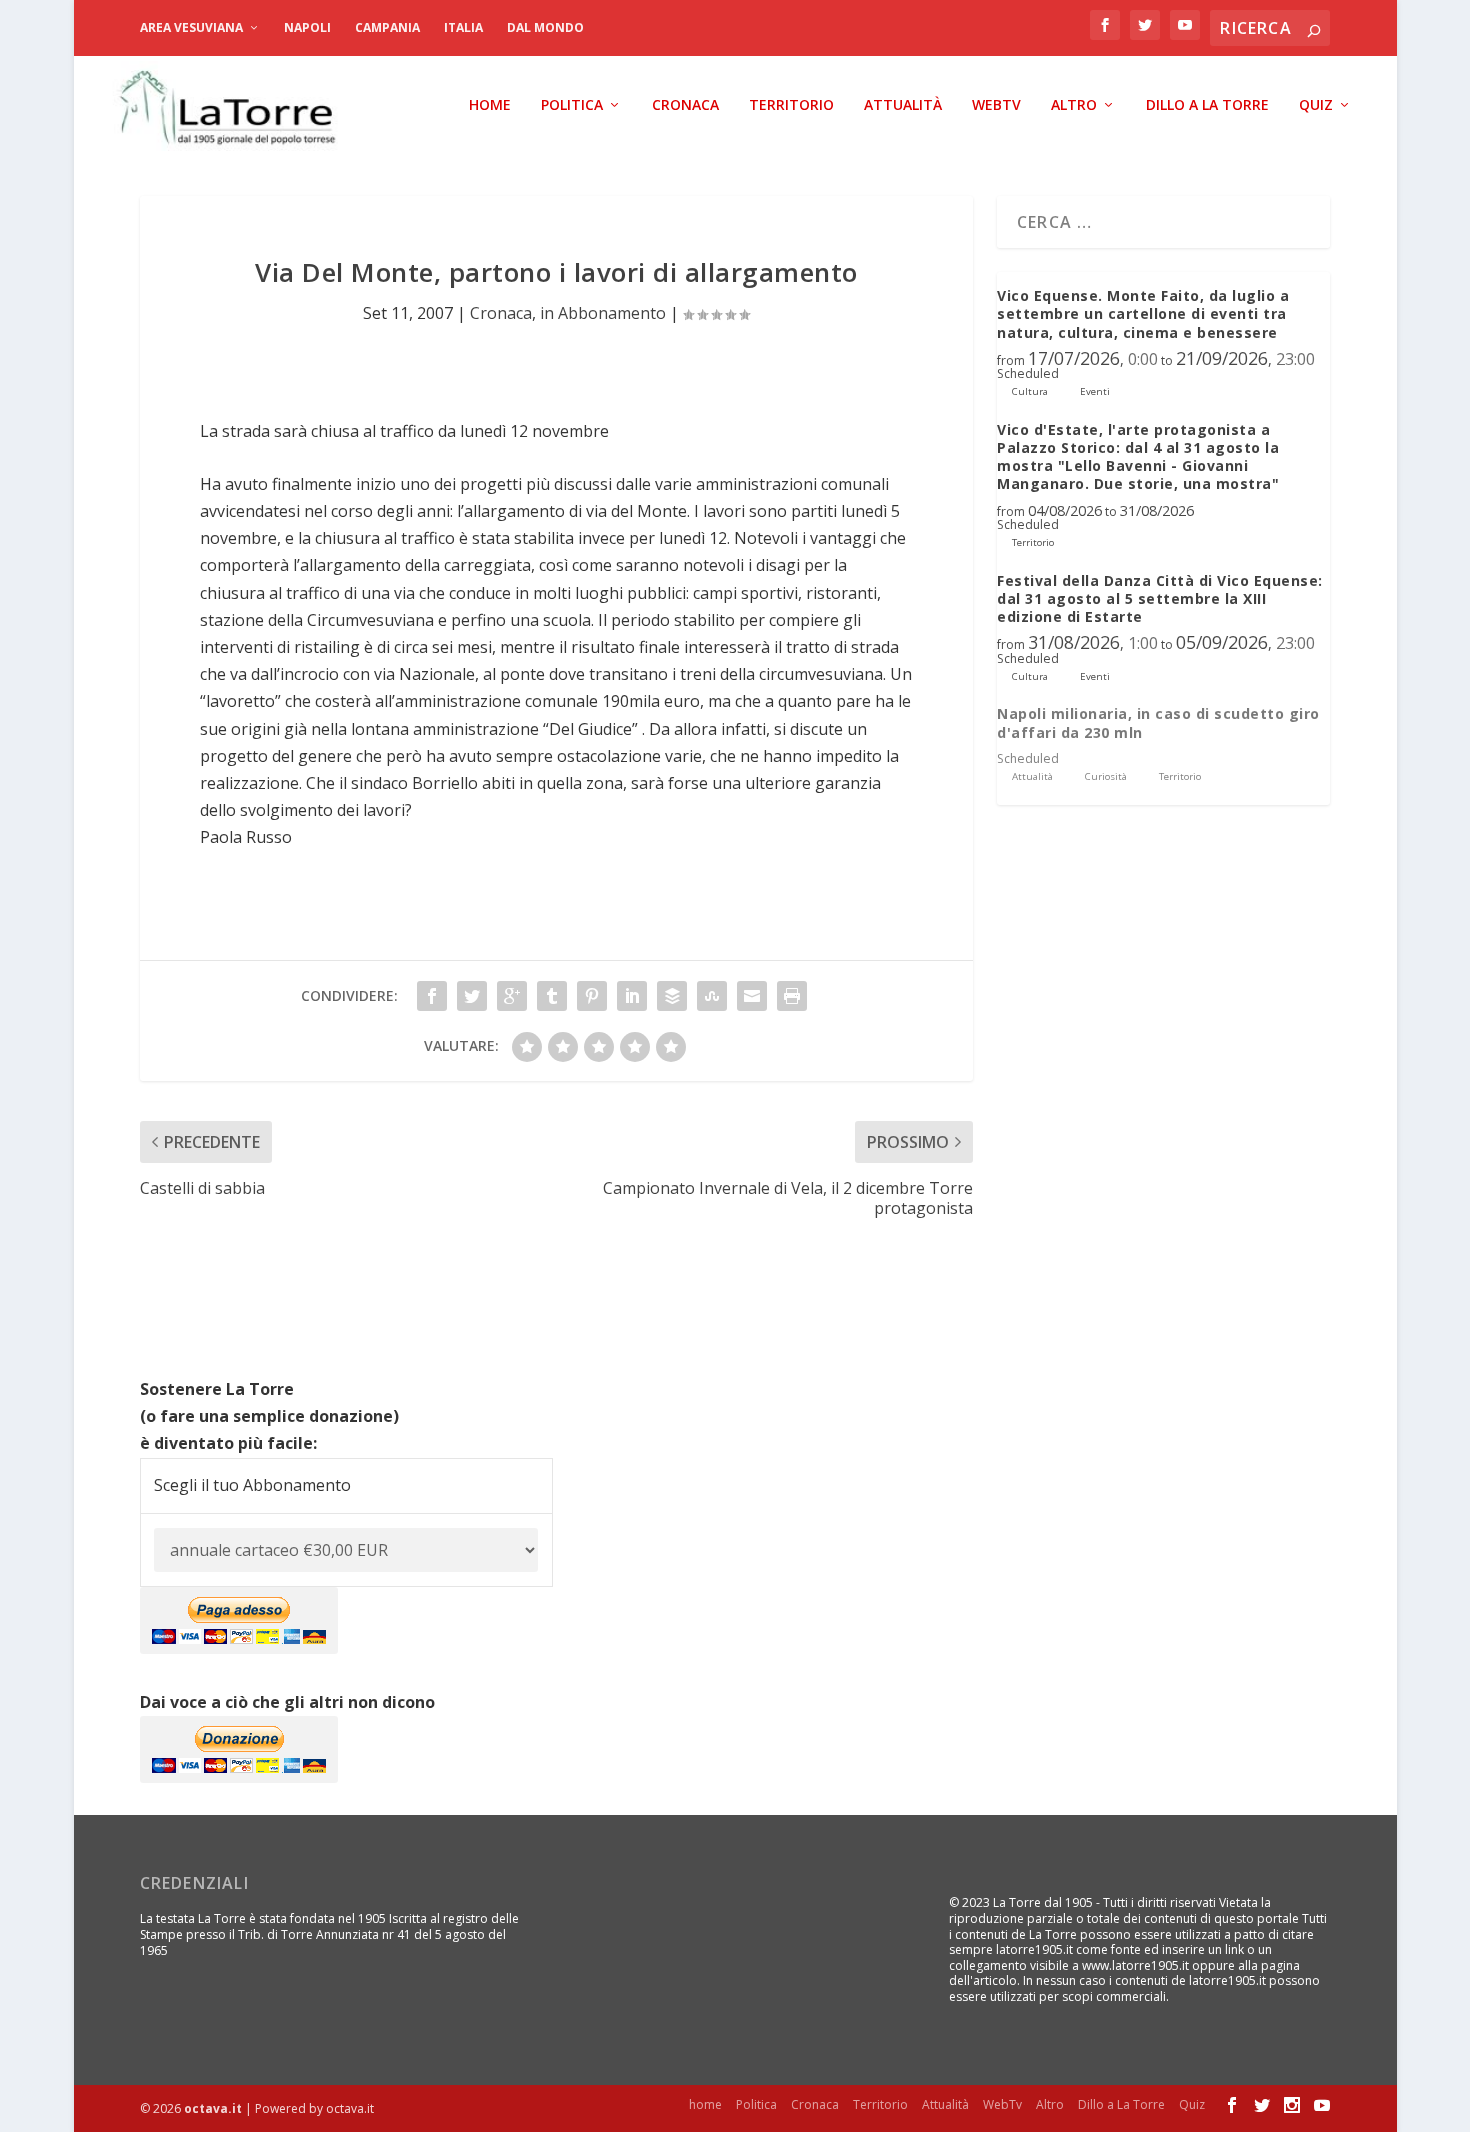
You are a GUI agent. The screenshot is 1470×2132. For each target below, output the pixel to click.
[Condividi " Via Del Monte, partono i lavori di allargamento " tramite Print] (792, 996)
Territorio (791, 105)
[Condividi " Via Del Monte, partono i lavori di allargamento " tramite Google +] (512, 996)
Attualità (903, 105)
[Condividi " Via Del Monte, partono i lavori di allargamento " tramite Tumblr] (552, 996)
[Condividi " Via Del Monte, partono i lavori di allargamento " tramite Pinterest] (592, 996)
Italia (463, 27)
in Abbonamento (603, 313)
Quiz (1316, 105)
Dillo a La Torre (1207, 105)
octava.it (213, 2108)
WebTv (996, 105)
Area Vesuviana (191, 27)
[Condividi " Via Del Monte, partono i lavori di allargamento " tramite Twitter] (472, 996)
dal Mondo (545, 27)
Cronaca (685, 105)
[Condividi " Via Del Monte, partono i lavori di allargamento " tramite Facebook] (432, 996)
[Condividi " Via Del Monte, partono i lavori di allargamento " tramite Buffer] (672, 996)
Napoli (307, 27)
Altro (1074, 105)
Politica (572, 105)
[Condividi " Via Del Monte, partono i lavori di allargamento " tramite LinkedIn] (632, 996)
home (490, 105)
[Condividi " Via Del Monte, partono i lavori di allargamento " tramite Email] (752, 996)
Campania (387, 27)
